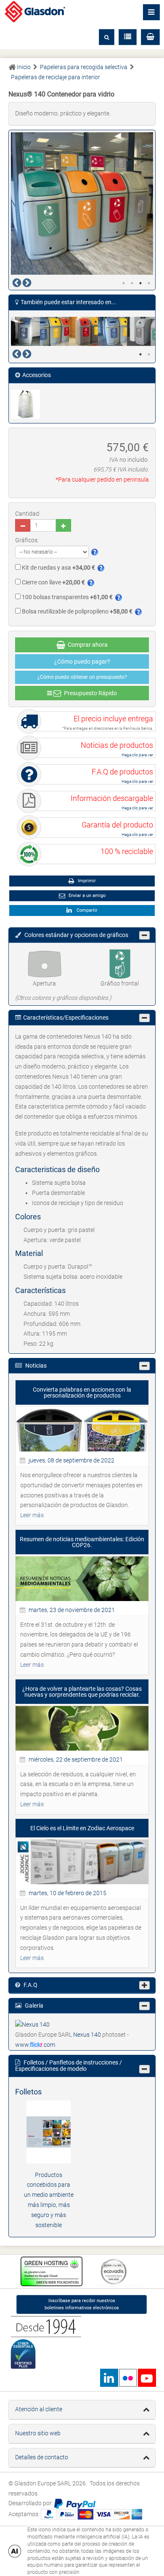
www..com (35, 2045)
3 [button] (140, 283)
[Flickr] (128, 2378)
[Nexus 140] (32, 2024)
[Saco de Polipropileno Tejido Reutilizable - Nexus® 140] (25, 404)
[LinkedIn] (109, 2378)
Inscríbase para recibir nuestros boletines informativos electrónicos (82, 2304)
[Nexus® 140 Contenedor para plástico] (142, 331)
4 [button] (149, 283)
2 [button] (132, 283)
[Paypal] (75, 2504)
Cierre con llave (53, 582)
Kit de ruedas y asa (58, 568)
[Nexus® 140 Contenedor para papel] (112, 331)
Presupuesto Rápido (89, 693)
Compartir (86, 910)
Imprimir (86, 881)
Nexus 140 (88, 2035)
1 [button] (124, 283)
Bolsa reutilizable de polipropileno (77, 611)
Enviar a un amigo (86, 896)
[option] (82, 204)
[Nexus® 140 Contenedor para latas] (83, 331)
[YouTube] (147, 2378)
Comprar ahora (86, 645)
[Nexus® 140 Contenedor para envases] (54, 331)
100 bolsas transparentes (67, 597)
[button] (150, 37)
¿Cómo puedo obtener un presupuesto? (82, 677)
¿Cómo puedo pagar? (82, 661)
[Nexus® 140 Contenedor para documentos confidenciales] (25, 331)
